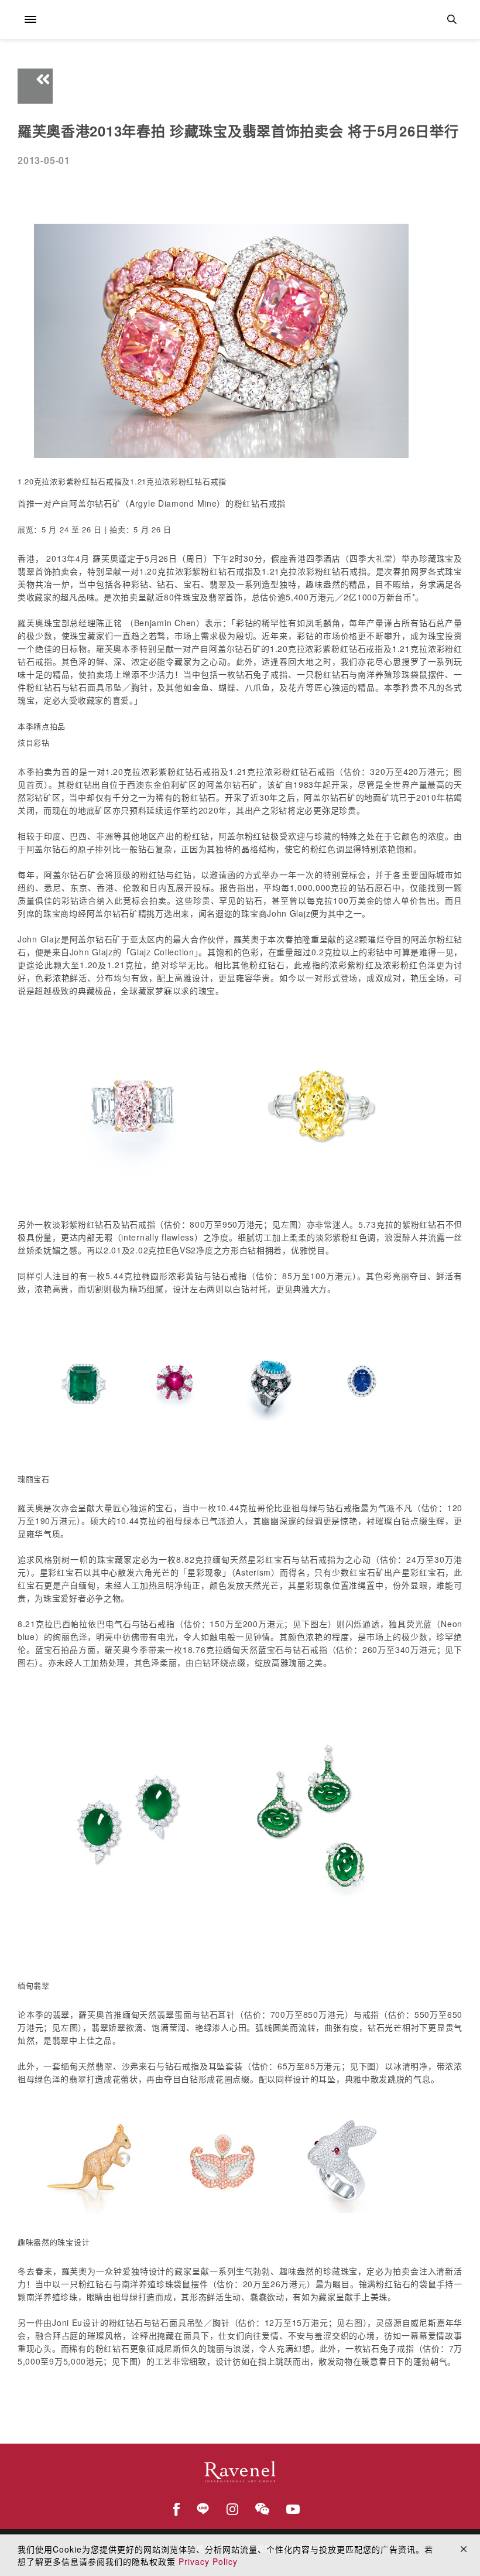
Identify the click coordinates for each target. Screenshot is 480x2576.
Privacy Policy (208, 2561)
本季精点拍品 (42, 726)
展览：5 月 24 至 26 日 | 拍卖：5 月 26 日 (95, 529)
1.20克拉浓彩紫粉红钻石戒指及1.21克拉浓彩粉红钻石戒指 (122, 481)
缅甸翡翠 (34, 1985)
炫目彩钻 (34, 742)
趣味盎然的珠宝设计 (54, 2242)
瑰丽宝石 (34, 1479)
